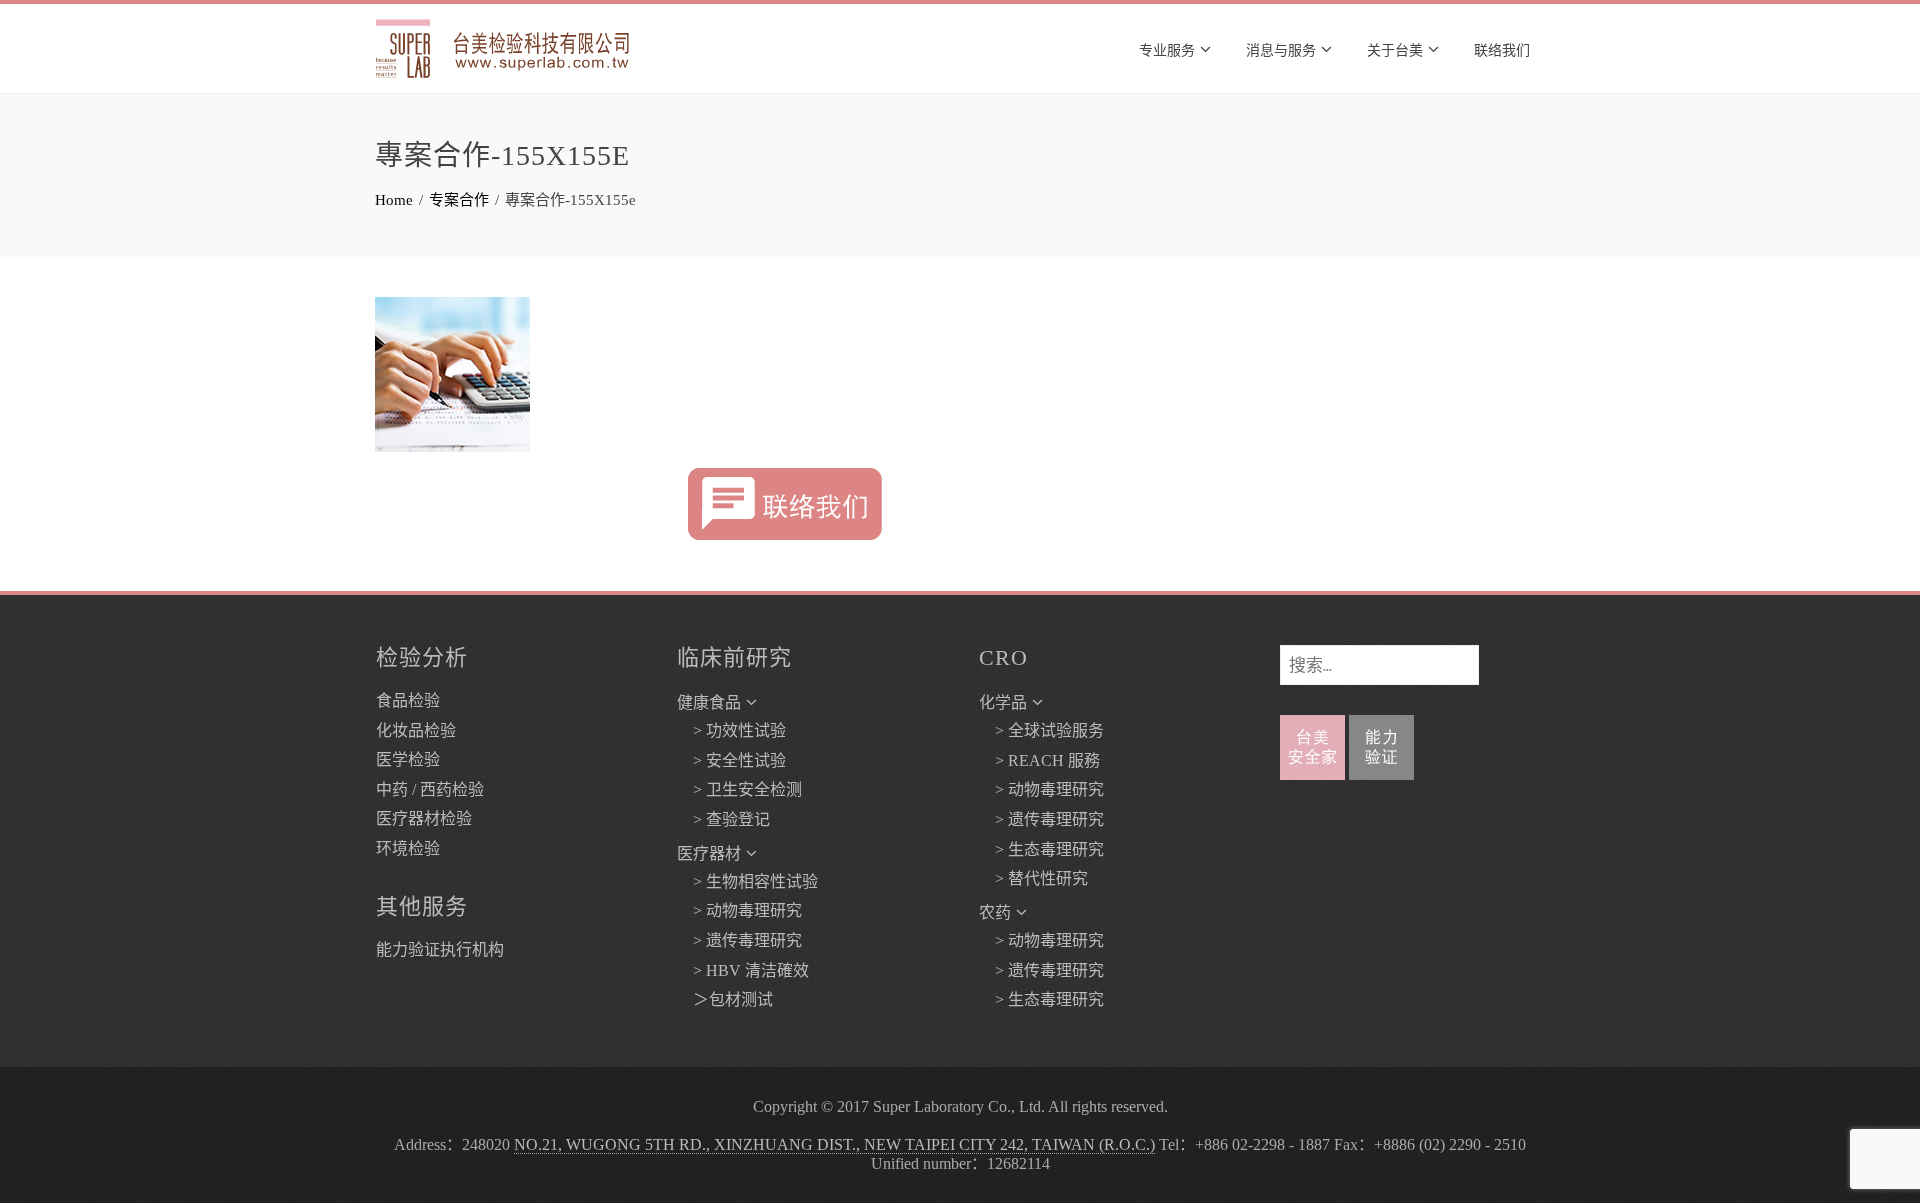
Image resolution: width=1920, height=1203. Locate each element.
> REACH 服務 (1039, 760)
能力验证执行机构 (440, 949)
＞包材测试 (725, 999)
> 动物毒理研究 (739, 910)
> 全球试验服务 (1041, 730)
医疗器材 (709, 853)
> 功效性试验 (731, 730)
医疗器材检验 (424, 818)
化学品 (1003, 702)
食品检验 (408, 700)
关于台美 (1395, 48)
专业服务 (1167, 48)
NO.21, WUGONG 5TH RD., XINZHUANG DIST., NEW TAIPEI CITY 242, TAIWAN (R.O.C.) (834, 1144)
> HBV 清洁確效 (743, 970)
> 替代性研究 (1033, 878)
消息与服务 (1281, 48)
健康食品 (709, 702)
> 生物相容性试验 (747, 881)
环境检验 (408, 848)
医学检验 (408, 759)
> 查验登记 (723, 819)
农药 (995, 912)
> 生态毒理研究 (1041, 849)
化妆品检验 (416, 730)
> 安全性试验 (731, 760)
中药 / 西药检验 (430, 789)
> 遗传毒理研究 (739, 940)
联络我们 (1502, 48)
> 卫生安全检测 (739, 789)
